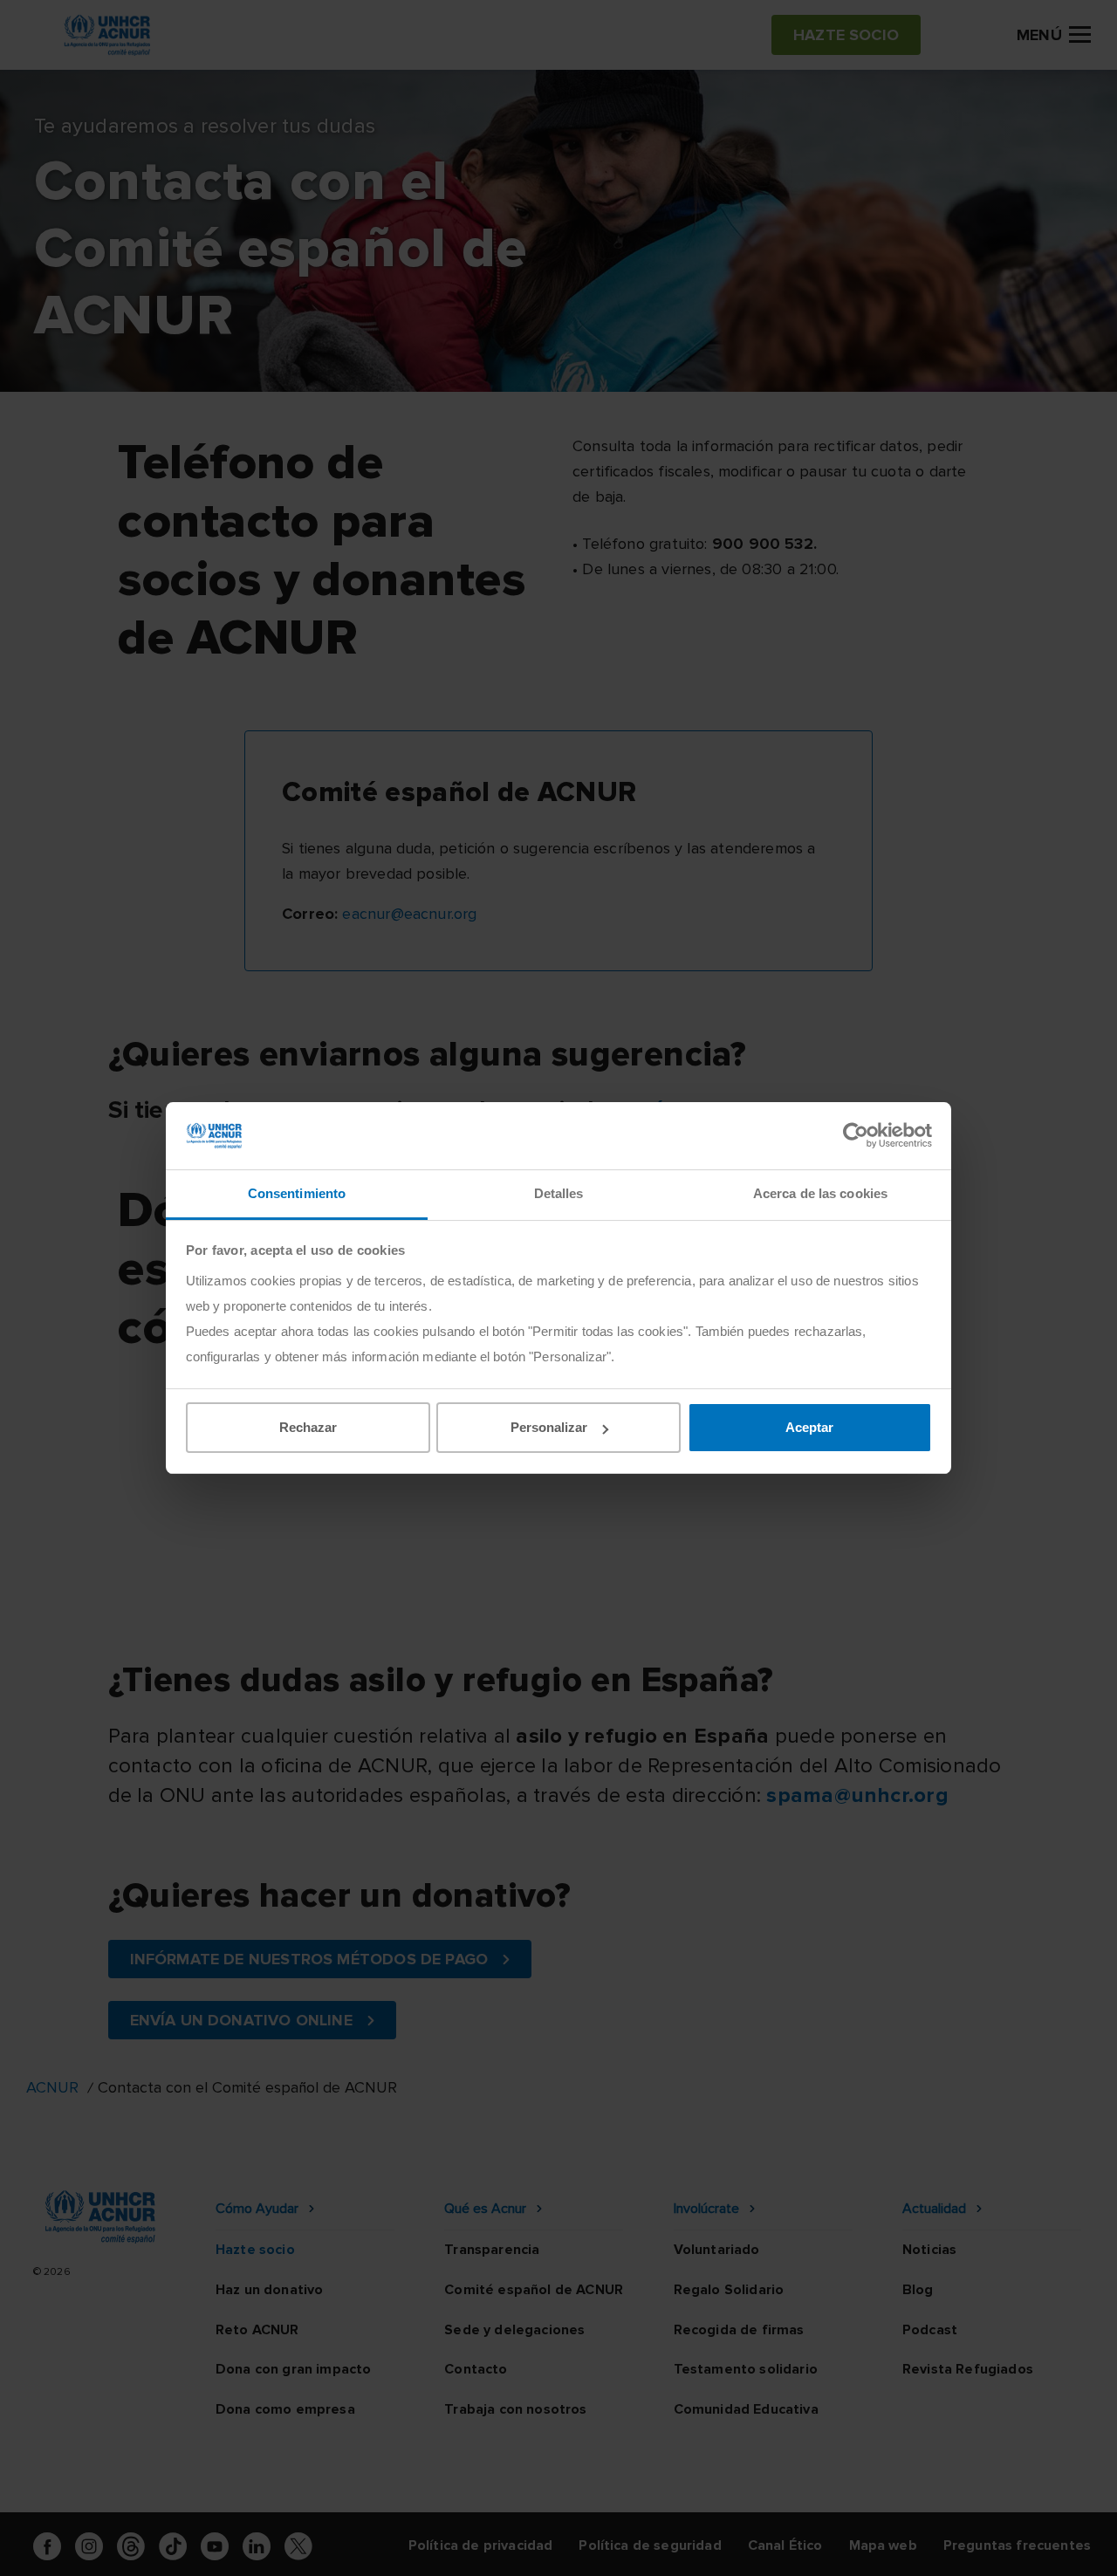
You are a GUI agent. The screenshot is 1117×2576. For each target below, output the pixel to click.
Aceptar (809, 1427)
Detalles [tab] (559, 1193)
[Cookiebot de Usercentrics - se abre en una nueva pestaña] (856, 1135)
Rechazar (308, 1427)
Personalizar (549, 1427)
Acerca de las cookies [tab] (820, 1193)
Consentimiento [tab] (297, 1193)
